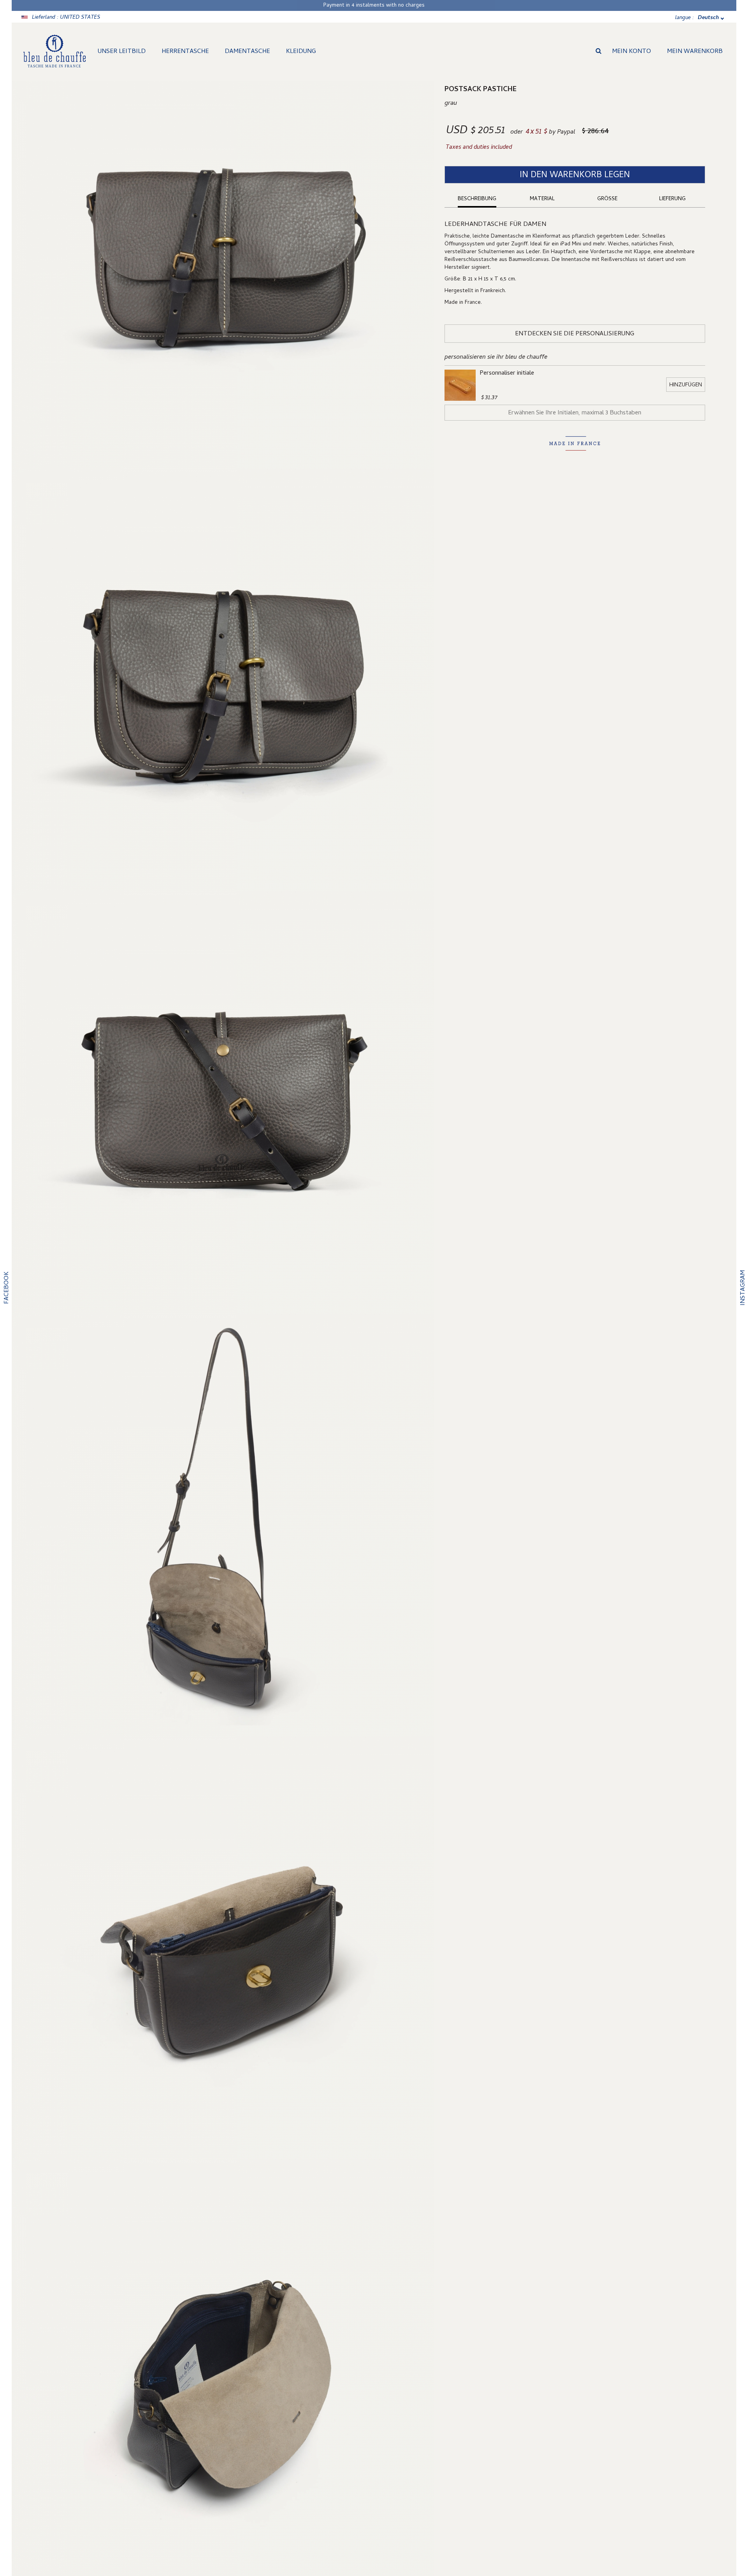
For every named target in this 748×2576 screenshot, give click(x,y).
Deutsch (708, 18)
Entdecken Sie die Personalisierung (575, 334)
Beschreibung (477, 199)
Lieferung (672, 199)
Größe (607, 199)
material (542, 199)
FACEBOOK (7, 1288)
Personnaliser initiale (507, 374)
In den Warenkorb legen (575, 176)
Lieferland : (66, 18)
